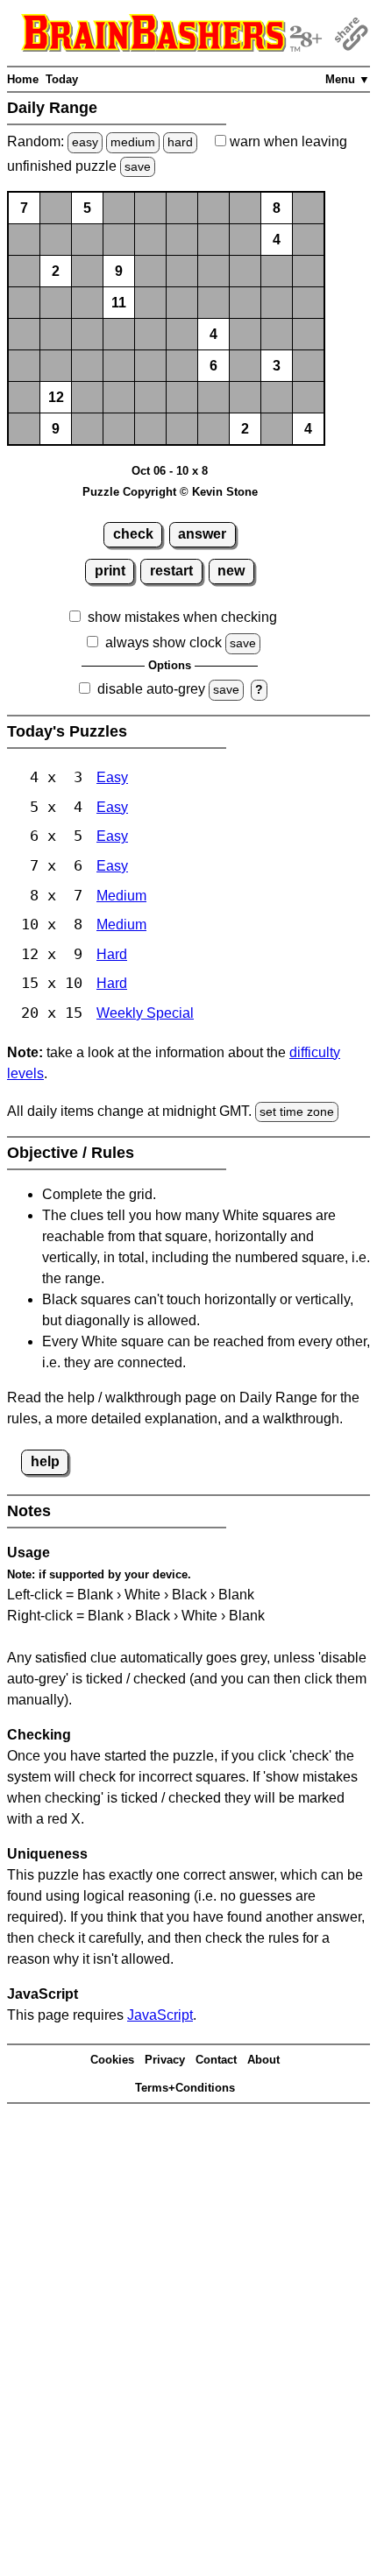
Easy (112, 777)
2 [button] (56, 271)
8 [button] (277, 208)
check (133, 534)
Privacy (165, 2060)
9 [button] (119, 271)
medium (133, 142)
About (263, 2060)
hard (180, 142)
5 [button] (87, 208)
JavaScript (160, 2015)
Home (23, 79)
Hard (112, 954)
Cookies (112, 2060)
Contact (216, 2060)
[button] (56, 208)
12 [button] (56, 397)
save (138, 166)
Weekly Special (145, 1013)
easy (85, 142)
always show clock (164, 642)
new (231, 571)
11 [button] (119, 303)
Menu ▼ (348, 79)
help (45, 1461)
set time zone (297, 1112)
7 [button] (24, 208)
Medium (121, 896)
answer (202, 534)
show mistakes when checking (182, 617)
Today (62, 79)
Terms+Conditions (185, 2088)
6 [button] (213, 366)
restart (171, 571)
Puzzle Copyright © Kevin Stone (170, 492)
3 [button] (277, 366)
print (110, 571)
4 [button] (277, 240)
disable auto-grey (151, 689)
